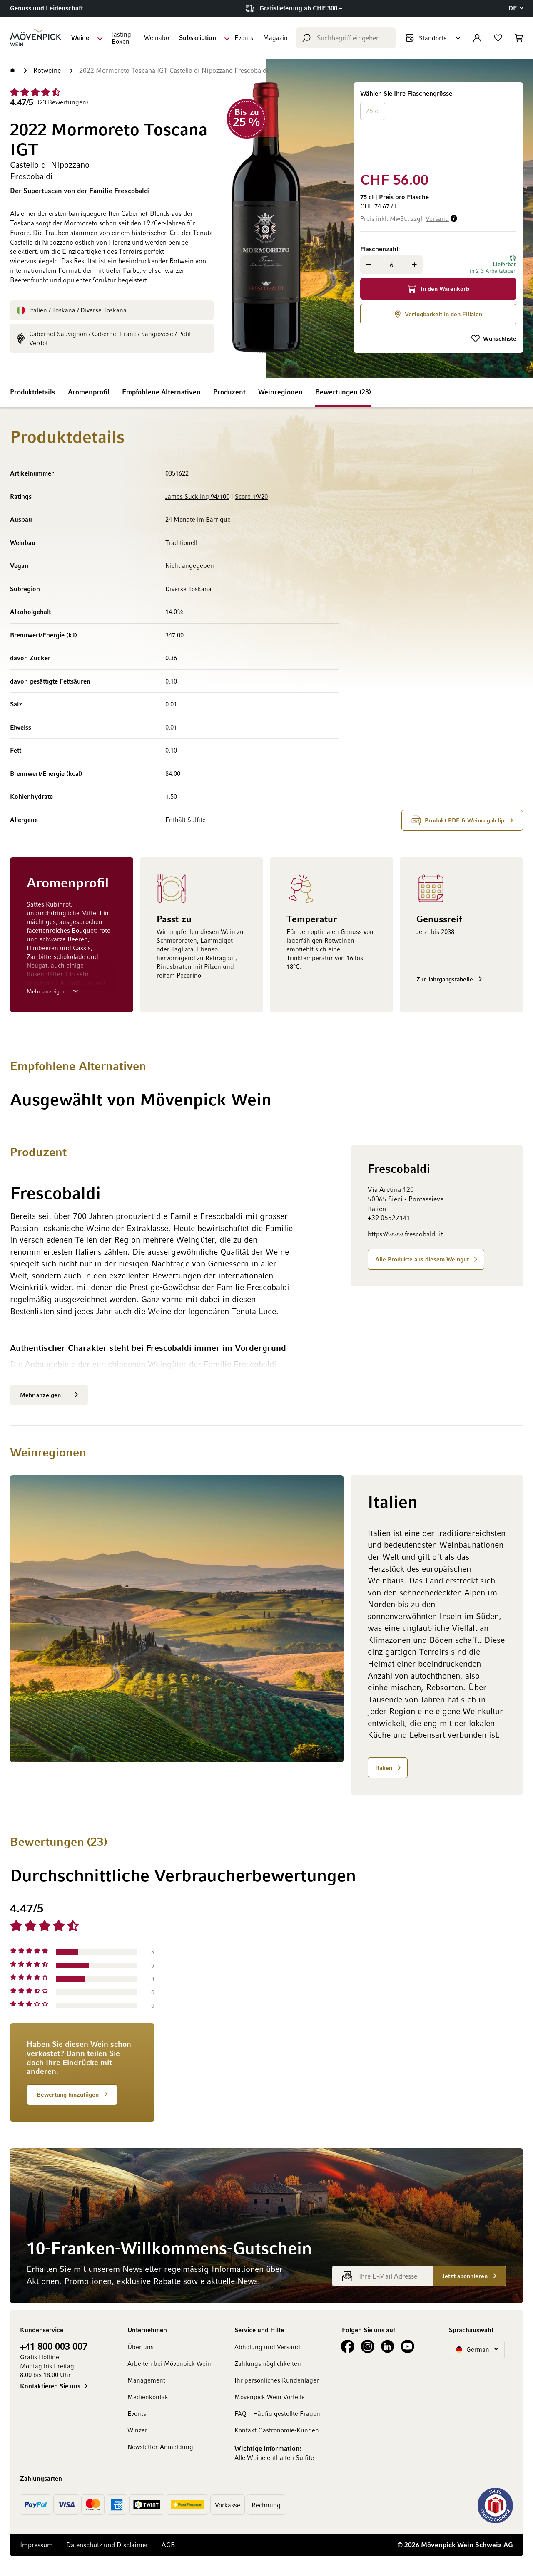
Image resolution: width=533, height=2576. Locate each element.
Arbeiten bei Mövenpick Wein (169, 2363)
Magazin (275, 37)
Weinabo (157, 37)
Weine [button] (80, 37)
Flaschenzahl (379, 249)
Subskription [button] (198, 37)
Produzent (229, 392)
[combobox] (346, 38)
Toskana (64, 310)
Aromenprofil (89, 392)
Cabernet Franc (115, 334)
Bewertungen (342, 392)
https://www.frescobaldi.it (405, 1234)
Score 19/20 (251, 496)
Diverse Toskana (103, 310)
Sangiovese (158, 334)
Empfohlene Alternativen (161, 392)
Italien (38, 310)
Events (244, 37)
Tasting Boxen (121, 38)
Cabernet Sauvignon (59, 334)
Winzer (137, 2430)
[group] (438, 125)
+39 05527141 (389, 1218)
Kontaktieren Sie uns (50, 2386)
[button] (516, 8)
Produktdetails (33, 392)
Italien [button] (384, 1767)
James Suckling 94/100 (197, 496)
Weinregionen (280, 392)
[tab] (355, 2011)
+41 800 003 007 (54, 2346)
